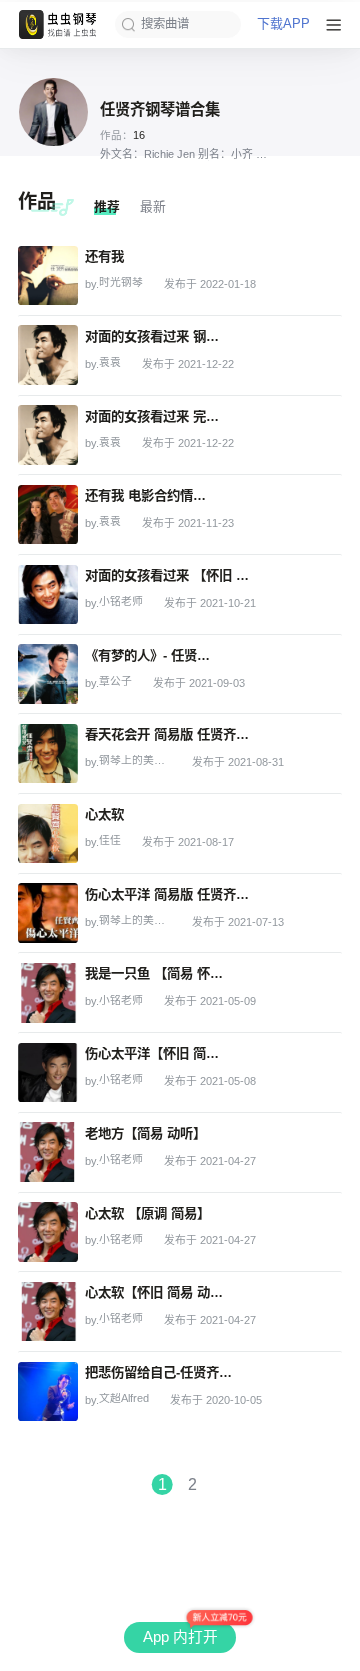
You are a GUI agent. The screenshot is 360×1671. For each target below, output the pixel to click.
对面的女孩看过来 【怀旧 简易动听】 (171, 575)
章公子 (115, 681)
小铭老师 (121, 601)
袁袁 (110, 362)
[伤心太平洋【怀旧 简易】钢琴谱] (48, 1073)
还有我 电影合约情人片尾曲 (149, 495)
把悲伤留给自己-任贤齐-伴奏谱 (159, 1372)
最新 (153, 206)
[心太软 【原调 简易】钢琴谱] (48, 1232)
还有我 (104, 256)
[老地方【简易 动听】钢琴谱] (48, 1152)
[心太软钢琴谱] (48, 834)
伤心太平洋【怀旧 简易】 (157, 1053)
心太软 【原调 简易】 (147, 1213)
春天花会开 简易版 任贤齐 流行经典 (168, 734)
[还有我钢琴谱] (48, 276)
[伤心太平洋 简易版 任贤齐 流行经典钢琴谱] (48, 913)
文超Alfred (124, 1398)
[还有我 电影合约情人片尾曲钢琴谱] (48, 515)
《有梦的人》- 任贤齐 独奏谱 (153, 655)
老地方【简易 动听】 (145, 1133)
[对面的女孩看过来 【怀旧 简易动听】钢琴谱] (48, 595)
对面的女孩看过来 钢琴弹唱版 (154, 336)
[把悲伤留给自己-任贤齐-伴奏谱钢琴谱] (48, 1392)
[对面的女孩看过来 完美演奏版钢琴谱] (48, 435)
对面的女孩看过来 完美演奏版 (154, 416)
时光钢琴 (121, 282)
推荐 (107, 206)
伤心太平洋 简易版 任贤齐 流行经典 (168, 894)
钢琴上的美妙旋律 (135, 760)
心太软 (104, 814)
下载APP (283, 24)
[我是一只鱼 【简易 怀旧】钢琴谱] (48, 993)
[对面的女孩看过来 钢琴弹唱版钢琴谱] (48, 355)
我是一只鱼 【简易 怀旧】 (157, 973)
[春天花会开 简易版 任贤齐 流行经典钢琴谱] (48, 754)
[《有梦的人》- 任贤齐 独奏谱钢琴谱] (48, 674)
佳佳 (110, 840)
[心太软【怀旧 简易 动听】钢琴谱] (48, 1312)
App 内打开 (180, 1637)
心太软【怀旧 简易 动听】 (157, 1292)
